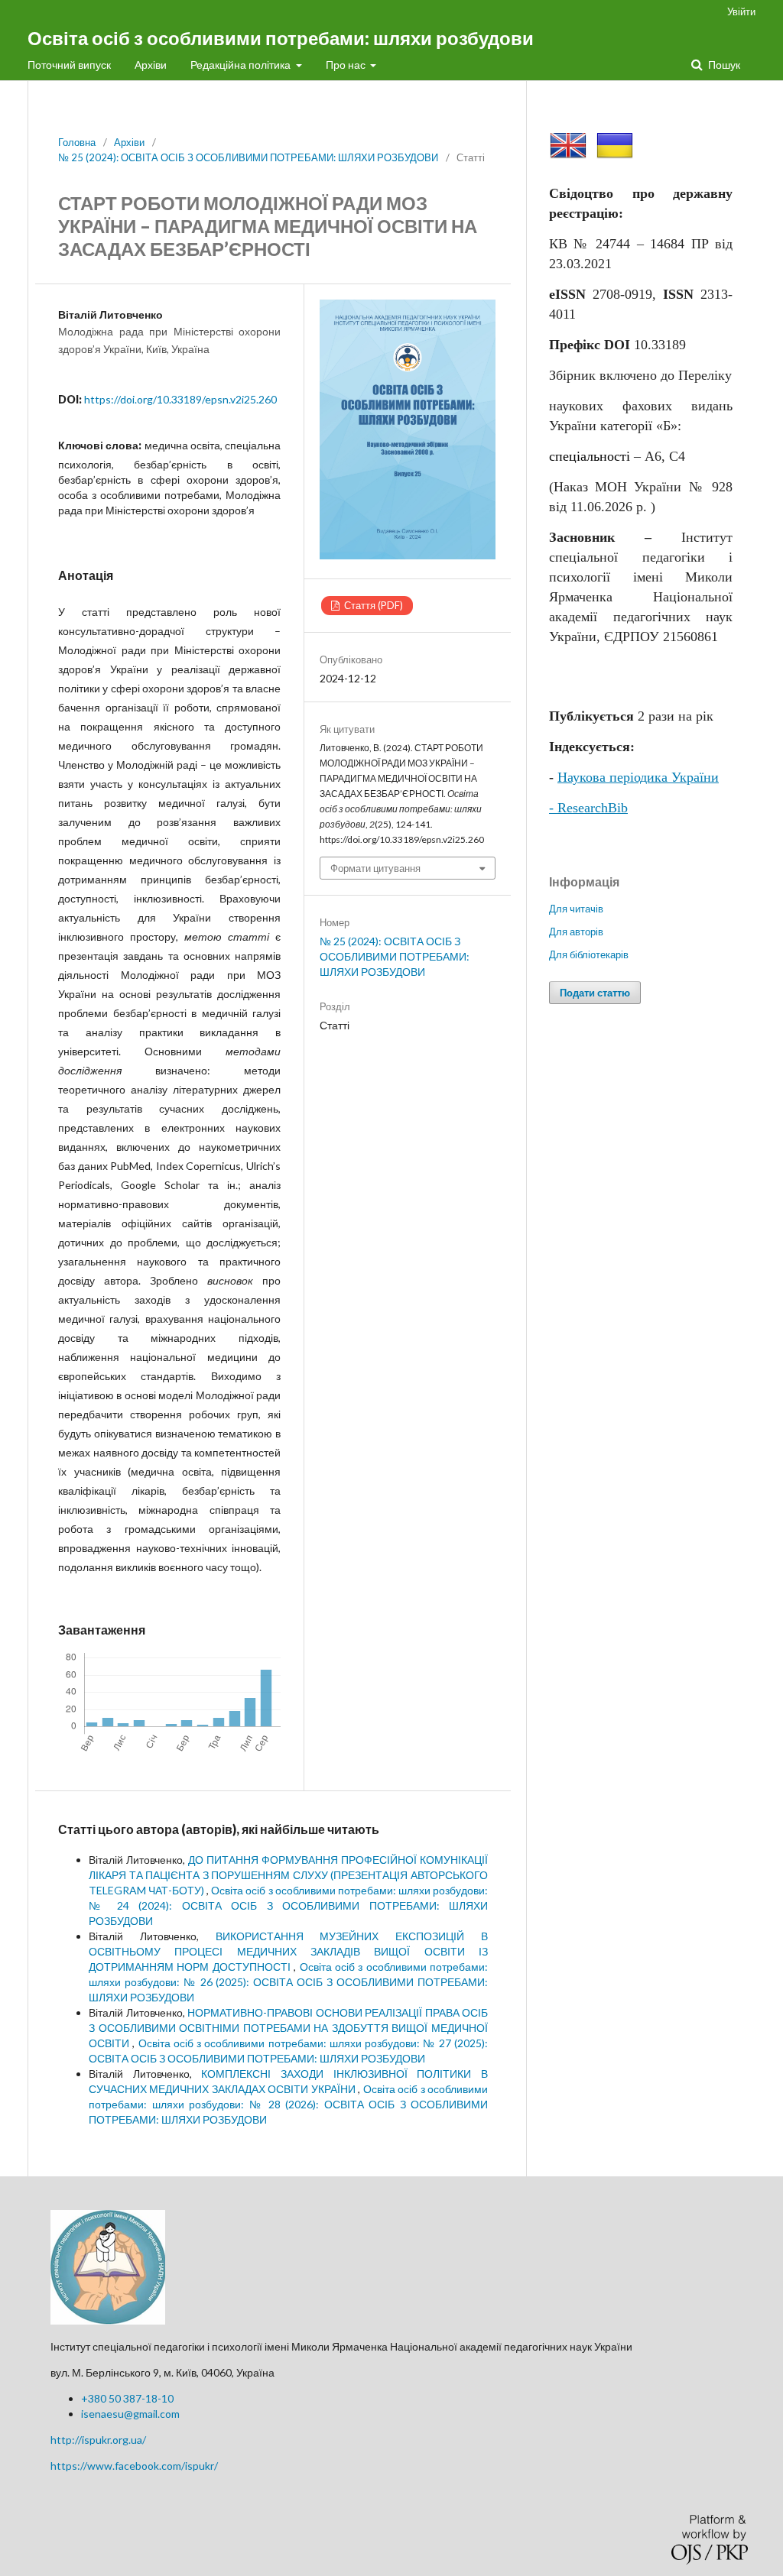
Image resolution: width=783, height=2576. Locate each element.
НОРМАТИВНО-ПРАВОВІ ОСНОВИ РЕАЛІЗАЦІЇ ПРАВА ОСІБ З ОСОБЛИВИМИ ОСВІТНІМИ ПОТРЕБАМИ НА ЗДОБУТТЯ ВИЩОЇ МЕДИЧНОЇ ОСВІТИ (288, 2028)
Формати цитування (375, 868)
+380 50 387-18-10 (127, 2398)
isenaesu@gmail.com (130, 2414)
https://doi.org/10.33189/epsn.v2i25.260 (180, 399)
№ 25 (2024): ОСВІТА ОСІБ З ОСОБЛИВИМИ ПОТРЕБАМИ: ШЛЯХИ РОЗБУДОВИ (248, 157)
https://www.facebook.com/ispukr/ (134, 2466)
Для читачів (576, 909)
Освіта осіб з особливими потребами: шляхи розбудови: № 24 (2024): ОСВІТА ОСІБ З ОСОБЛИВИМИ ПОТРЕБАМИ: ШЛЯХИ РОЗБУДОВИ (288, 1905)
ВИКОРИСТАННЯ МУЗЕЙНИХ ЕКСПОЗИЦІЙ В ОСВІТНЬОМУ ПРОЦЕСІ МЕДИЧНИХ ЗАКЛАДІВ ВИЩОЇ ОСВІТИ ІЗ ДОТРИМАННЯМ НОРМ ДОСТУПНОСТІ (288, 1951)
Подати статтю (595, 993)
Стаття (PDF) (372, 605)
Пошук (723, 65)
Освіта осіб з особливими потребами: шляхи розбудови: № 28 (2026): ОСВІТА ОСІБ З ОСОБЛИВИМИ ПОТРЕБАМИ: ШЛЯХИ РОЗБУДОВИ (288, 2104)
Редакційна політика (242, 65)
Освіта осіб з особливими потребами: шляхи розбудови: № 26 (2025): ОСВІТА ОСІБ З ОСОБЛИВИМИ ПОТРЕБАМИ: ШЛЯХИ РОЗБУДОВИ (288, 1982)
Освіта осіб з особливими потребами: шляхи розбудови (281, 38)
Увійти (741, 11)
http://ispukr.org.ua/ (98, 2440)
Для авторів (576, 932)
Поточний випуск (69, 65)
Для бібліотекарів (589, 954)
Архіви (151, 65)
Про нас (347, 65)
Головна (77, 142)
